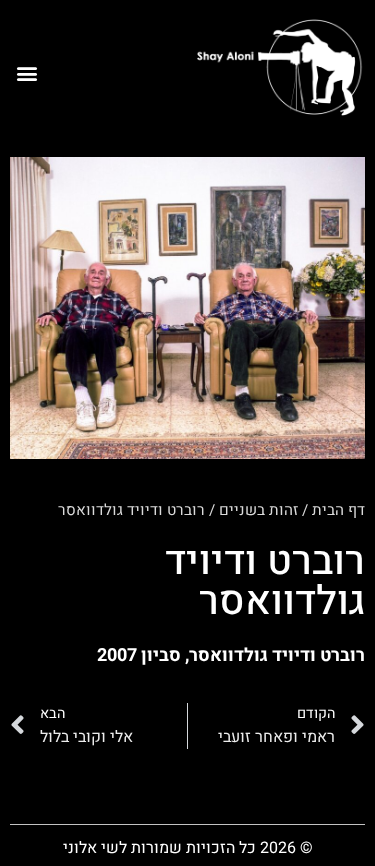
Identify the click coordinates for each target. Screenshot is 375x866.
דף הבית (338, 510)
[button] (26, 73)
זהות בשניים (258, 510)
